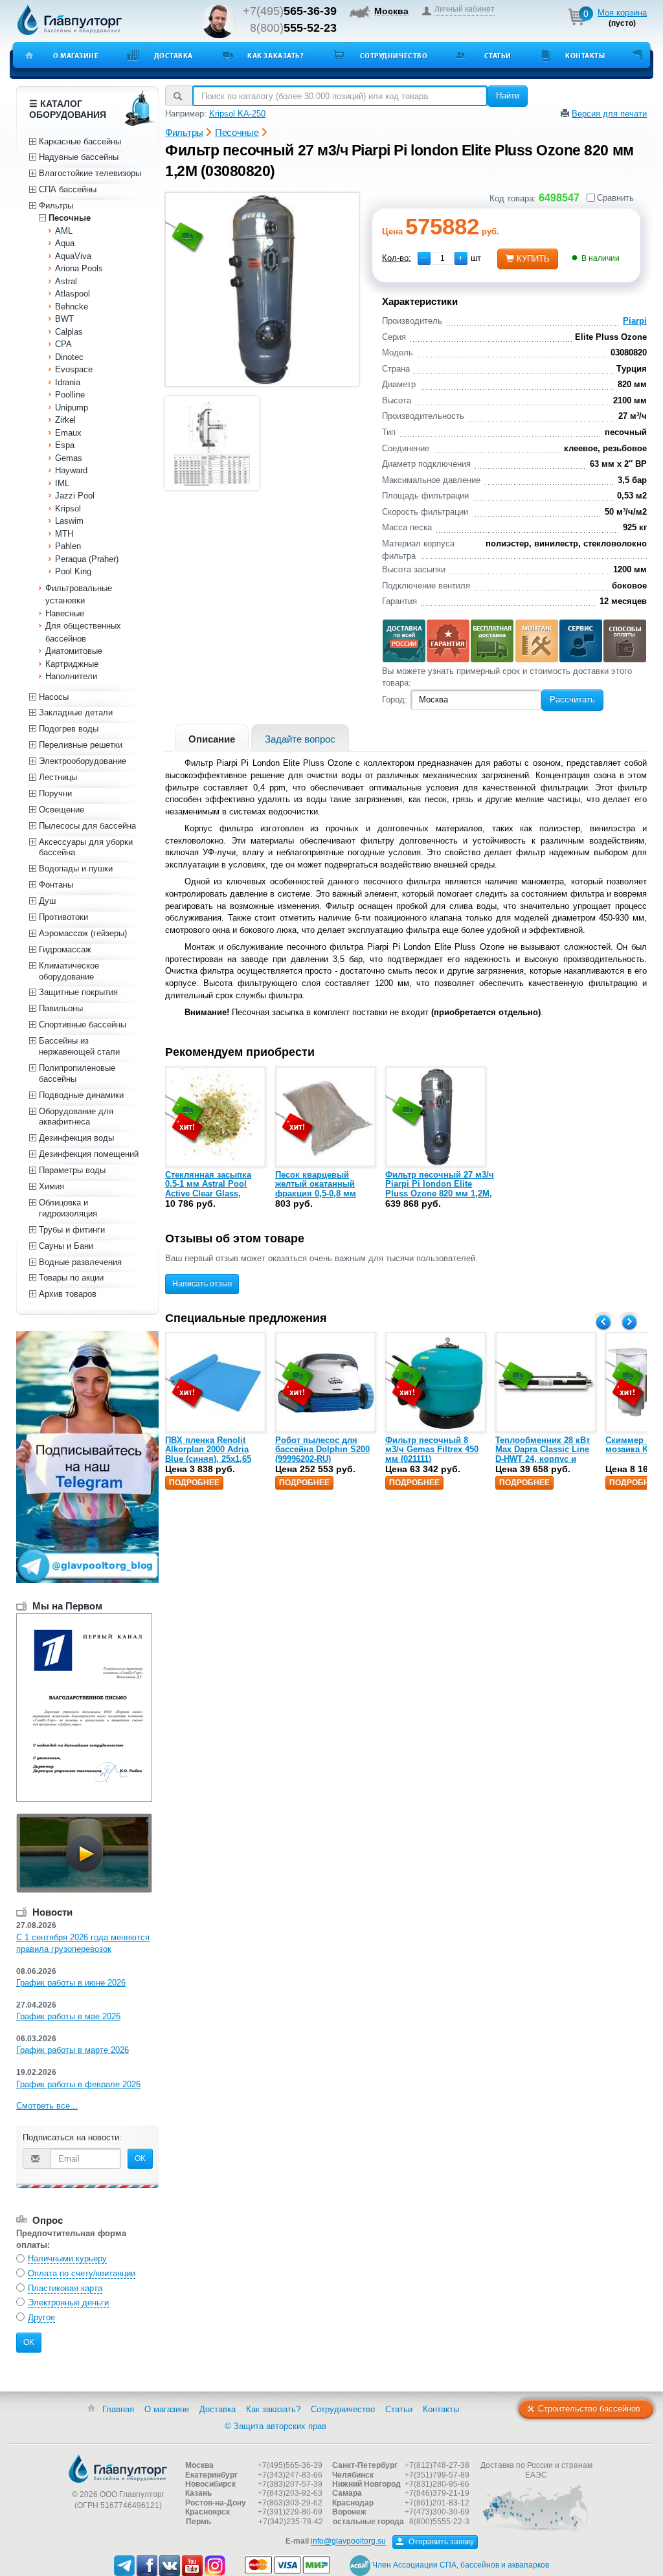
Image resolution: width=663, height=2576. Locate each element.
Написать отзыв (202, 1284)
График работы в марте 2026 (73, 2050)
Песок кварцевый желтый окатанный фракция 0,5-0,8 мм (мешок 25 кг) (316, 1189)
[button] (461, 258)
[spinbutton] (443, 258)
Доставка (174, 56)
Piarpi (635, 321)
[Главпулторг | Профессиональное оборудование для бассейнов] (70, 20)
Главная (118, 2409)
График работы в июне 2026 (71, 1983)
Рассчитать (572, 700)
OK (140, 2158)
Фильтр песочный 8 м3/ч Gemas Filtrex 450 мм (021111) (432, 1450)
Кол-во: (397, 258)
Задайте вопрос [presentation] (300, 739)
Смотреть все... (47, 2106)
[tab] (212, 738)
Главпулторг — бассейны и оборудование (118, 2469)
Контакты (585, 56)
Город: (395, 700)
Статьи (498, 56)
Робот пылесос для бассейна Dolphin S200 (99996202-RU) (322, 1450)
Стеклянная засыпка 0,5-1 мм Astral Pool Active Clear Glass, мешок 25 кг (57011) (208, 1189)
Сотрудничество (394, 56)
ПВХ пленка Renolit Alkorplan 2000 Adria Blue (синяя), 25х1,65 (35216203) (208, 1454)
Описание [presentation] (212, 739)
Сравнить (615, 198)
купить (533, 259)
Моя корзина (622, 13)
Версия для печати (609, 114)
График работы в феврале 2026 (78, 2084)
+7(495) (290, 11)
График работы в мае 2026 (68, 2016)
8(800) (293, 28)
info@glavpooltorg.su (348, 2542)
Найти (508, 95)
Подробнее (194, 1483)
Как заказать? (275, 56)
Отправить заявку (440, 2542)
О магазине (76, 56)
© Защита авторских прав (275, 2426)
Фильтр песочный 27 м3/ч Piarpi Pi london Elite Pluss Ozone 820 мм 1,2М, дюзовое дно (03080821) (440, 1189)
